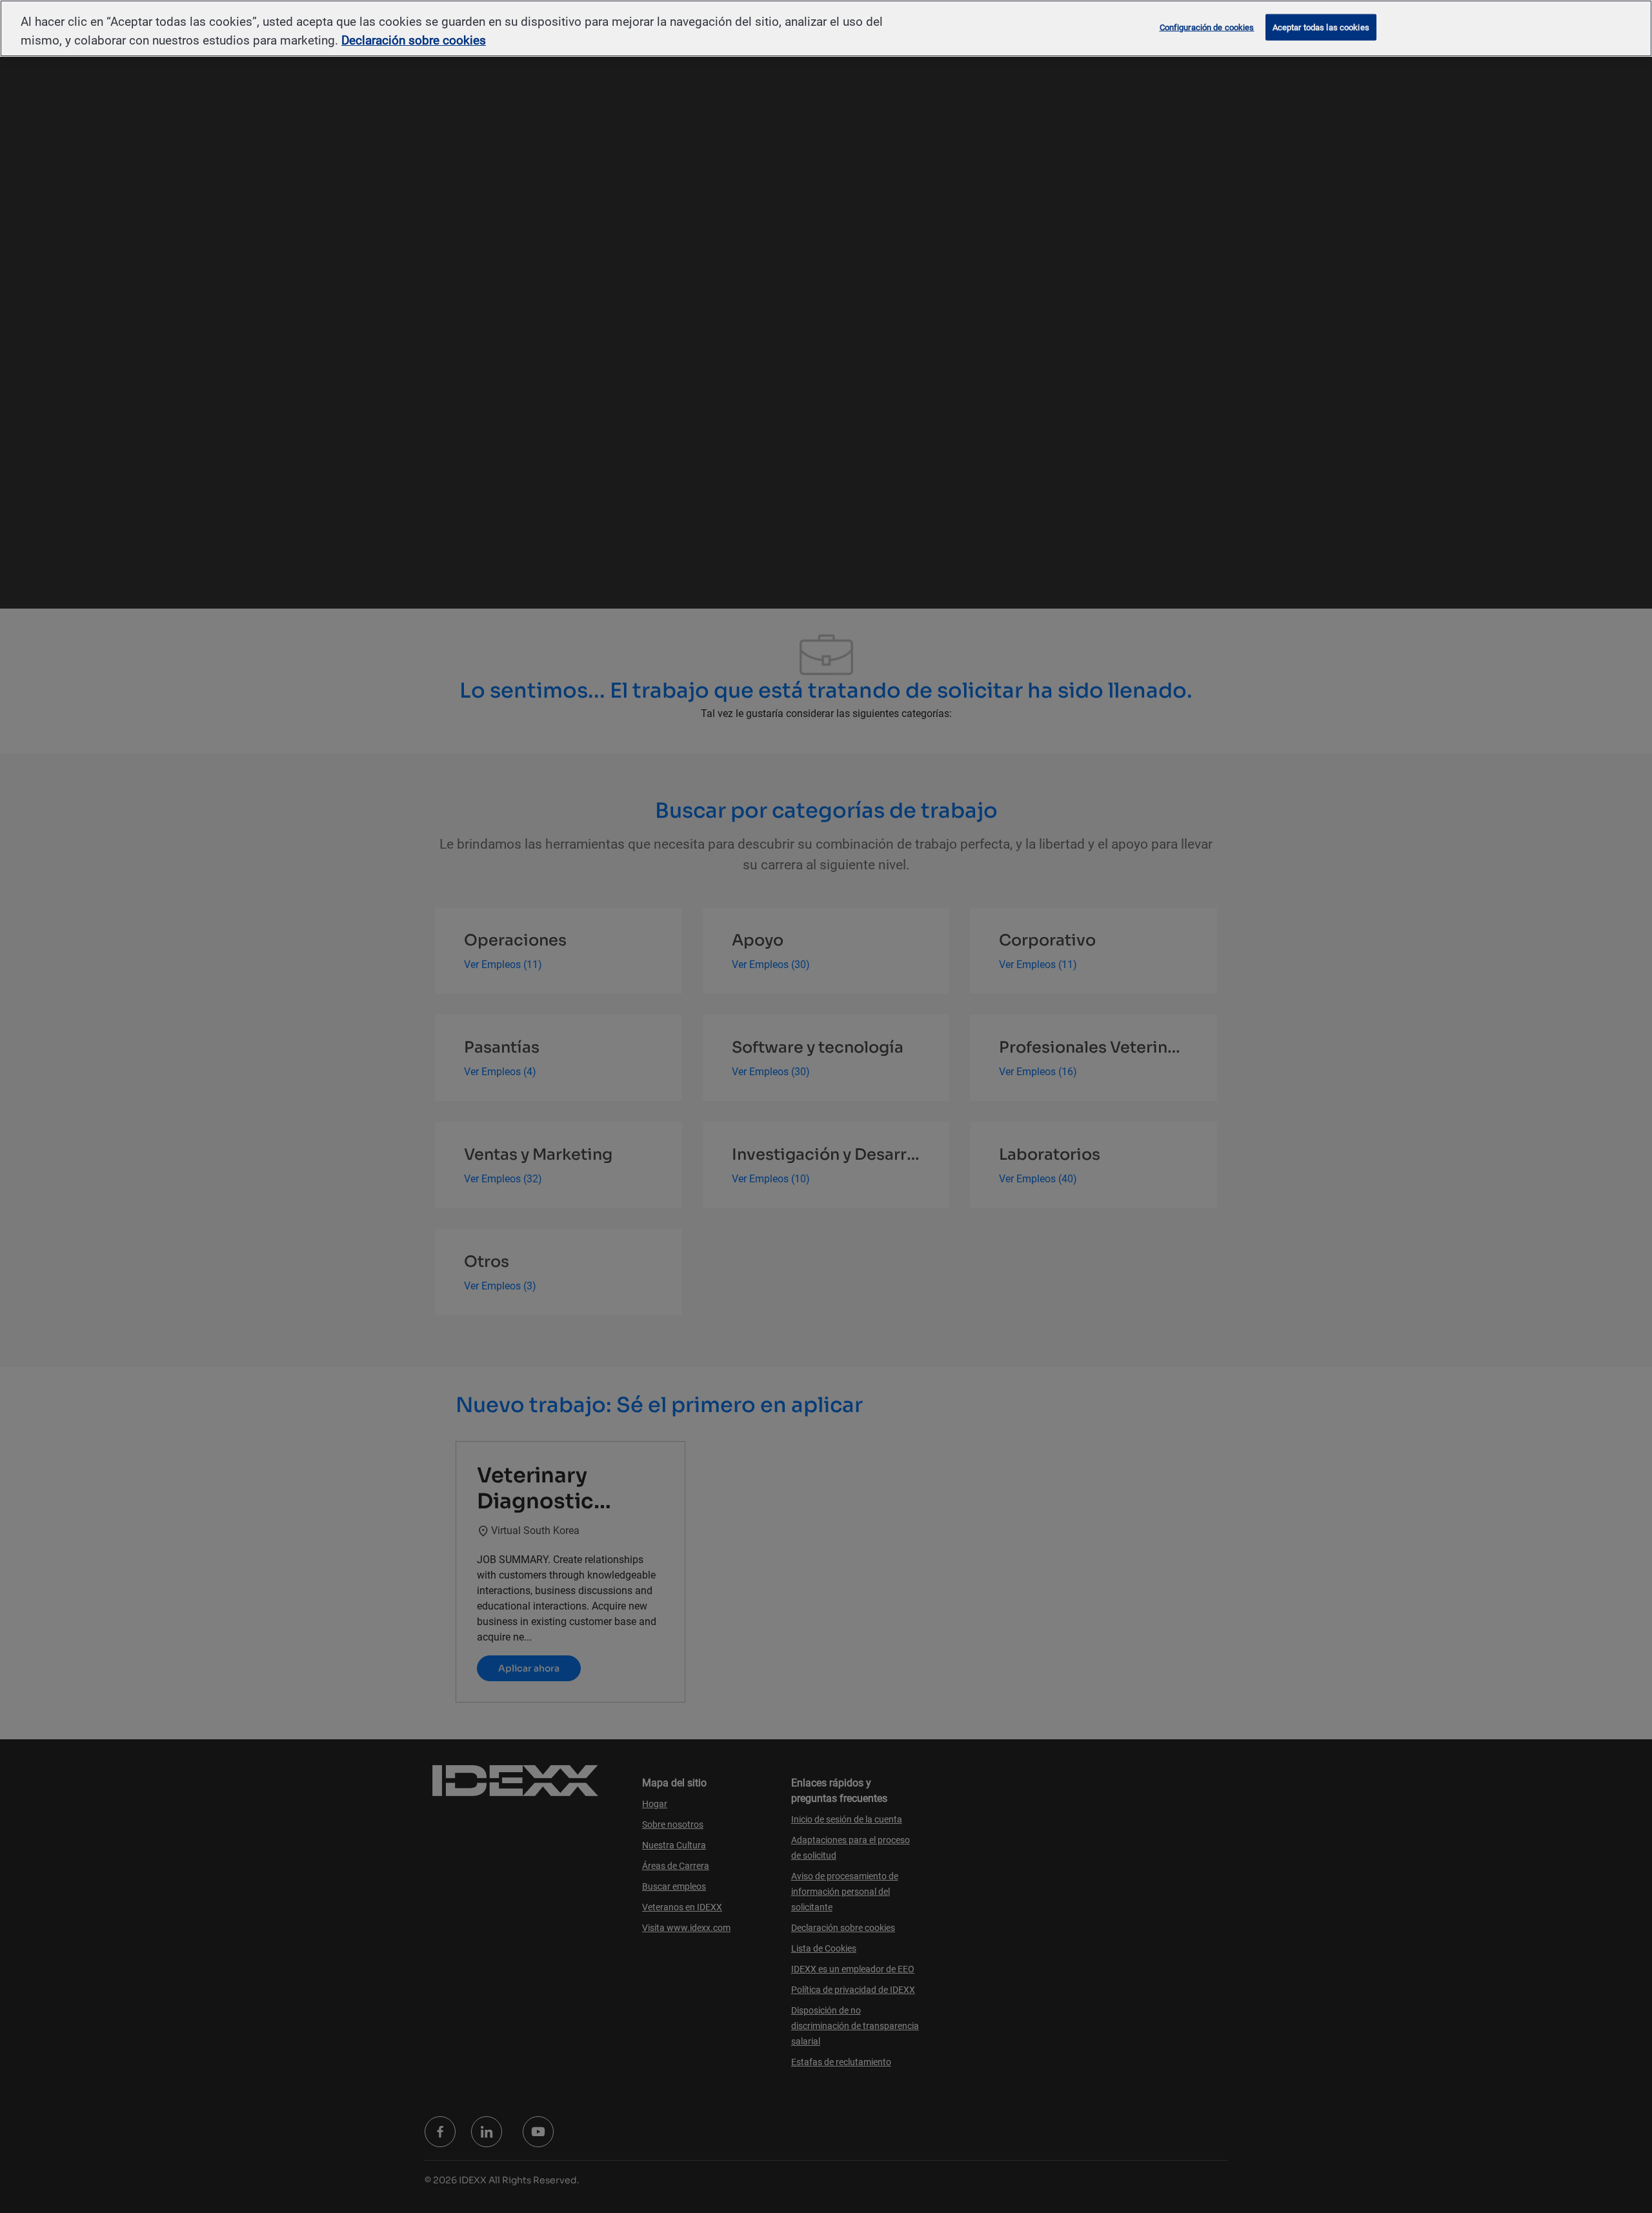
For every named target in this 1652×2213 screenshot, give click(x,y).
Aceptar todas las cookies (1321, 27)
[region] (826, 28)
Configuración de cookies (1207, 27)
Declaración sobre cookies (414, 40)
